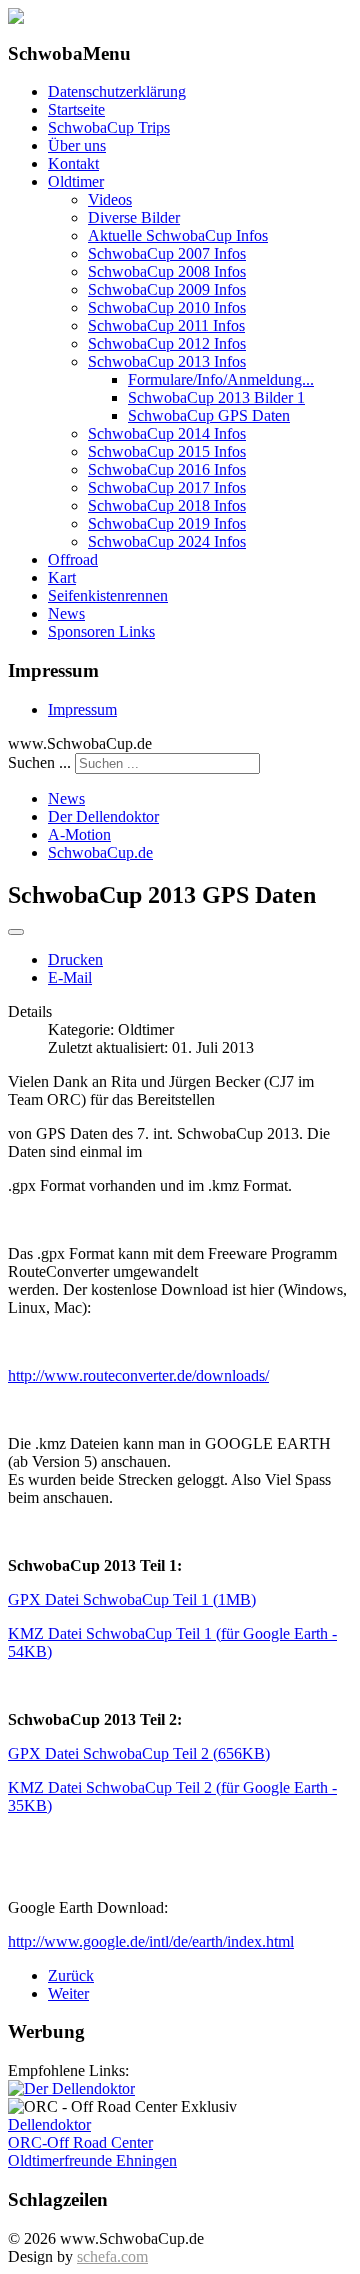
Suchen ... (39, 762)
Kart (62, 577)
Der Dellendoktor (103, 816)
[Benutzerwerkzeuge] (16, 932)
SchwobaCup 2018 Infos (167, 505)
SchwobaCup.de (100, 852)
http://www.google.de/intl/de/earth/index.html (151, 1941)
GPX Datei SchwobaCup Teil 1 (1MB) (132, 1599)
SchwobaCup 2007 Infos (167, 253)
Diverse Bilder (134, 217)
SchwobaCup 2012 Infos (167, 343)
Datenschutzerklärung (117, 91)
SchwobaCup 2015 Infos (167, 451)
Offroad (73, 559)
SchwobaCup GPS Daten (209, 415)
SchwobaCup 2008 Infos (167, 271)
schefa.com (112, 2256)
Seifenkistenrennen (108, 595)
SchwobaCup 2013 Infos (167, 361)
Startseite (76, 109)
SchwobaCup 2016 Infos (167, 469)
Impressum (82, 709)
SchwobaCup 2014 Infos (167, 433)
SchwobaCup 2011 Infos (166, 325)
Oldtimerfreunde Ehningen (92, 2160)
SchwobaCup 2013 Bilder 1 (216, 397)
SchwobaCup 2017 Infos (167, 487)
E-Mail (70, 977)
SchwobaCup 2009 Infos (167, 289)
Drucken (75, 959)
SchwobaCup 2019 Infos (167, 523)
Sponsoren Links (101, 631)
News (66, 613)
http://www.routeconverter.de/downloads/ (138, 1375)
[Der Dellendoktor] (71, 2088)
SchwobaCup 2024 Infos (167, 541)
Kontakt (73, 163)
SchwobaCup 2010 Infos (167, 307)
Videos (110, 199)
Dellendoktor (49, 2124)
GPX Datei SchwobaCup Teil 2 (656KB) (139, 1753)
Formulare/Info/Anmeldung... (221, 379)
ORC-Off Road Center (80, 2142)
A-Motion (79, 834)
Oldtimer (76, 181)
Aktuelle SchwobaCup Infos (178, 235)
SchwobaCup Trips (109, 127)
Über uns (77, 145)
